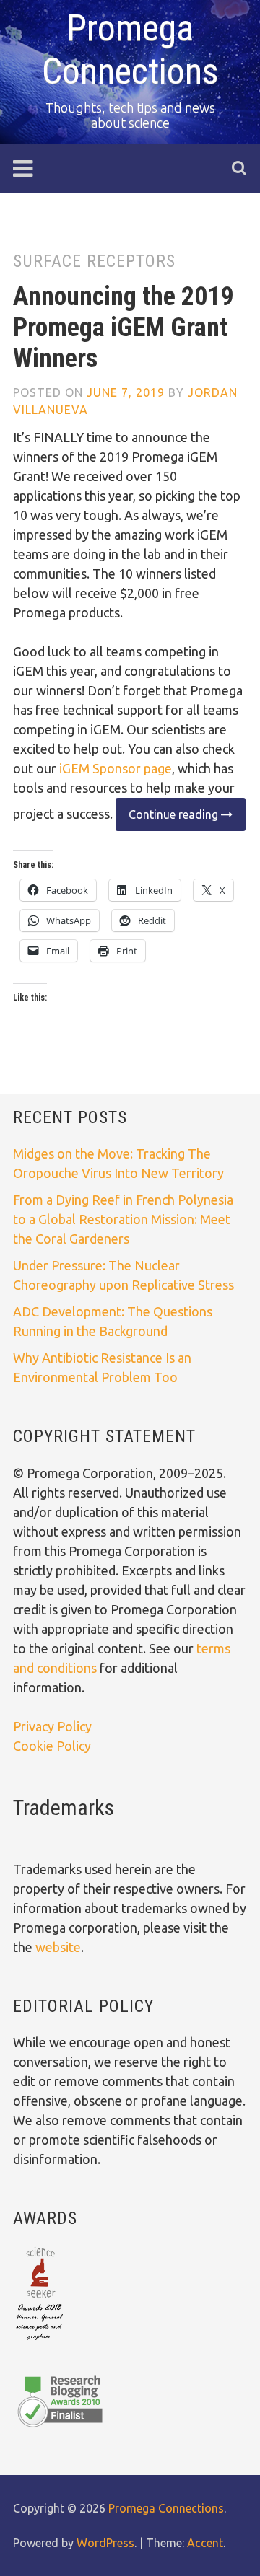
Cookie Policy (52, 1746)
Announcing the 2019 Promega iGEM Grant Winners (123, 328)
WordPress (105, 2543)
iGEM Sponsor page (116, 768)
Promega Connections (166, 2508)
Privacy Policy (52, 1726)
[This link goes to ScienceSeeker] (39, 2342)
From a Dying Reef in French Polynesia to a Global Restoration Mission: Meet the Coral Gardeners (123, 1219)
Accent (205, 2543)
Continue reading (168, 819)
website (58, 1947)
